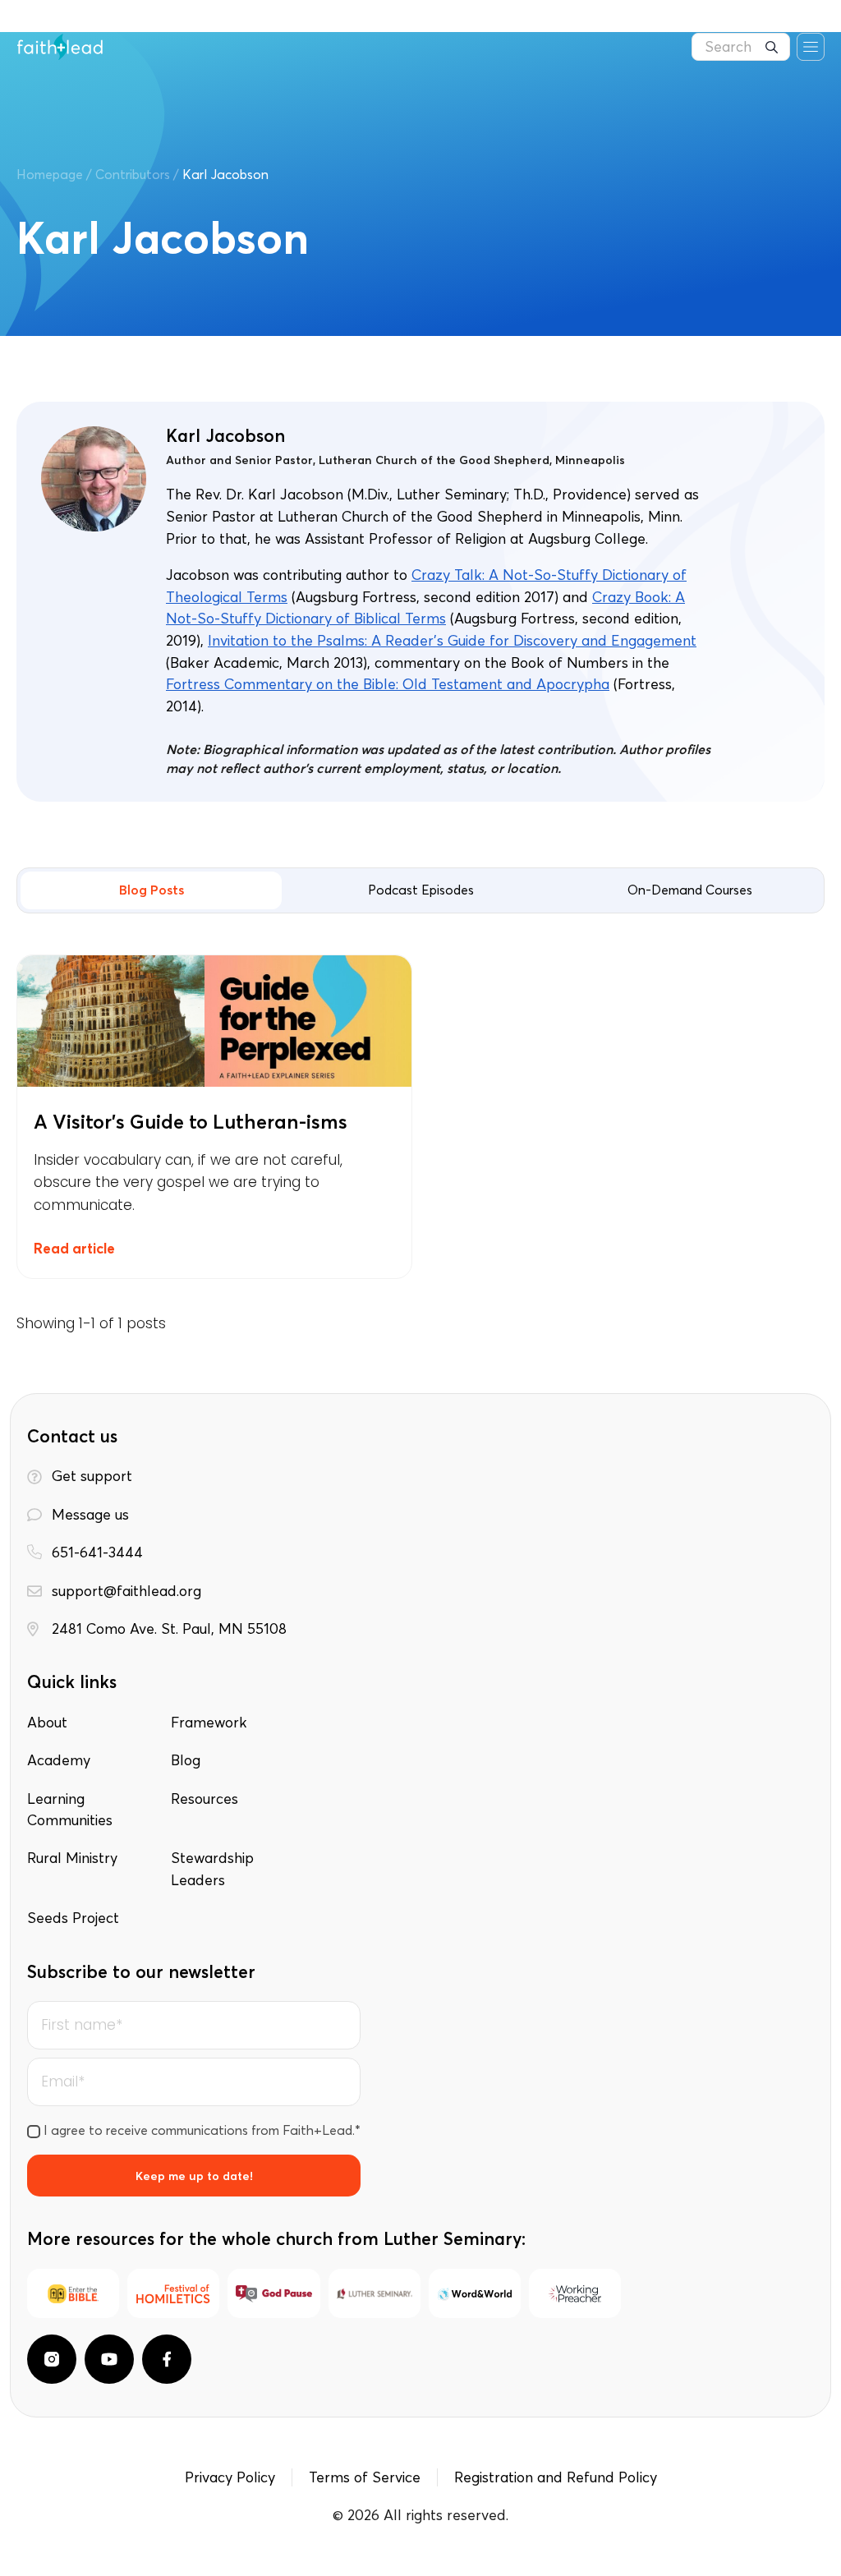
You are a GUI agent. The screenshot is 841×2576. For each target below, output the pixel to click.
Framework (209, 1723)
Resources (205, 1799)
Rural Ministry (72, 1858)
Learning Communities (70, 1810)
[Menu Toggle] (811, 47)
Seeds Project (73, 1918)
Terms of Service (365, 2477)
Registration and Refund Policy (556, 2477)
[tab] (151, 890)
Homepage (50, 174)
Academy (59, 1760)
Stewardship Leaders (212, 1869)
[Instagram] (52, 2359)
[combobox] (741, 47)
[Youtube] (109, 2359)
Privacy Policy (230, 2477)
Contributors (133, 174)
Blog (186, 1760)
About (47, 1723)
